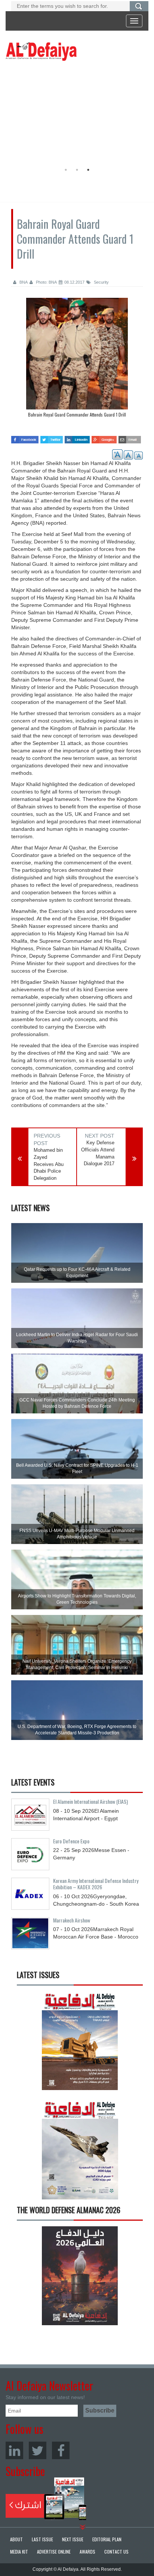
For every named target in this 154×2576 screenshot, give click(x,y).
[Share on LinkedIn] (77, 437)
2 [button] (77, 170)
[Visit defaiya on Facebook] (25, 437)
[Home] (41, 51)
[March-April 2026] (80, 2043)
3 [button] (88, 170)
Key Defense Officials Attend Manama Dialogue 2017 (98, 1153)
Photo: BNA (46, 282)
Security (101, 282)
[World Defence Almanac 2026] (80, 2276)
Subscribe (46, 2499)
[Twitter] (38, 2450)
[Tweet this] (52, 437)
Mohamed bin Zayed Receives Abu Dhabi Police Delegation (49, 1164)
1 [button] (66, 170)
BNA (23, 282)
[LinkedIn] (14, 2450)
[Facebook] (61, 2450)
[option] (75, 114)
